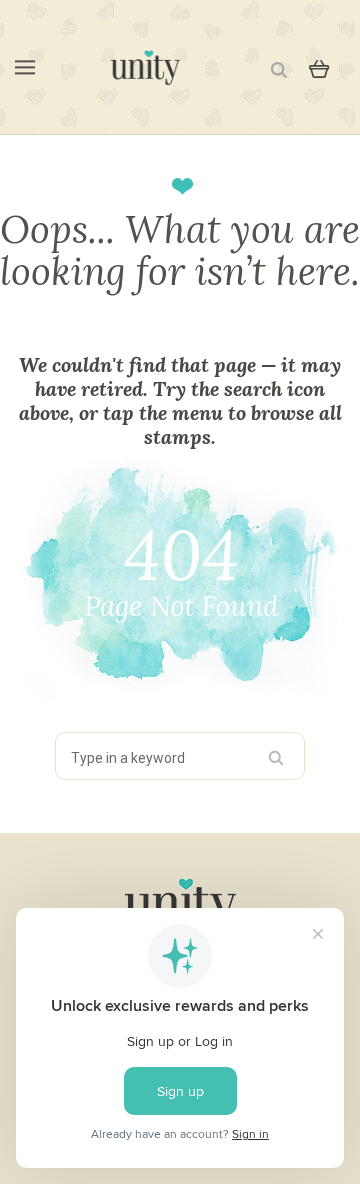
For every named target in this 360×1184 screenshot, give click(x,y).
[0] (319, 66)
